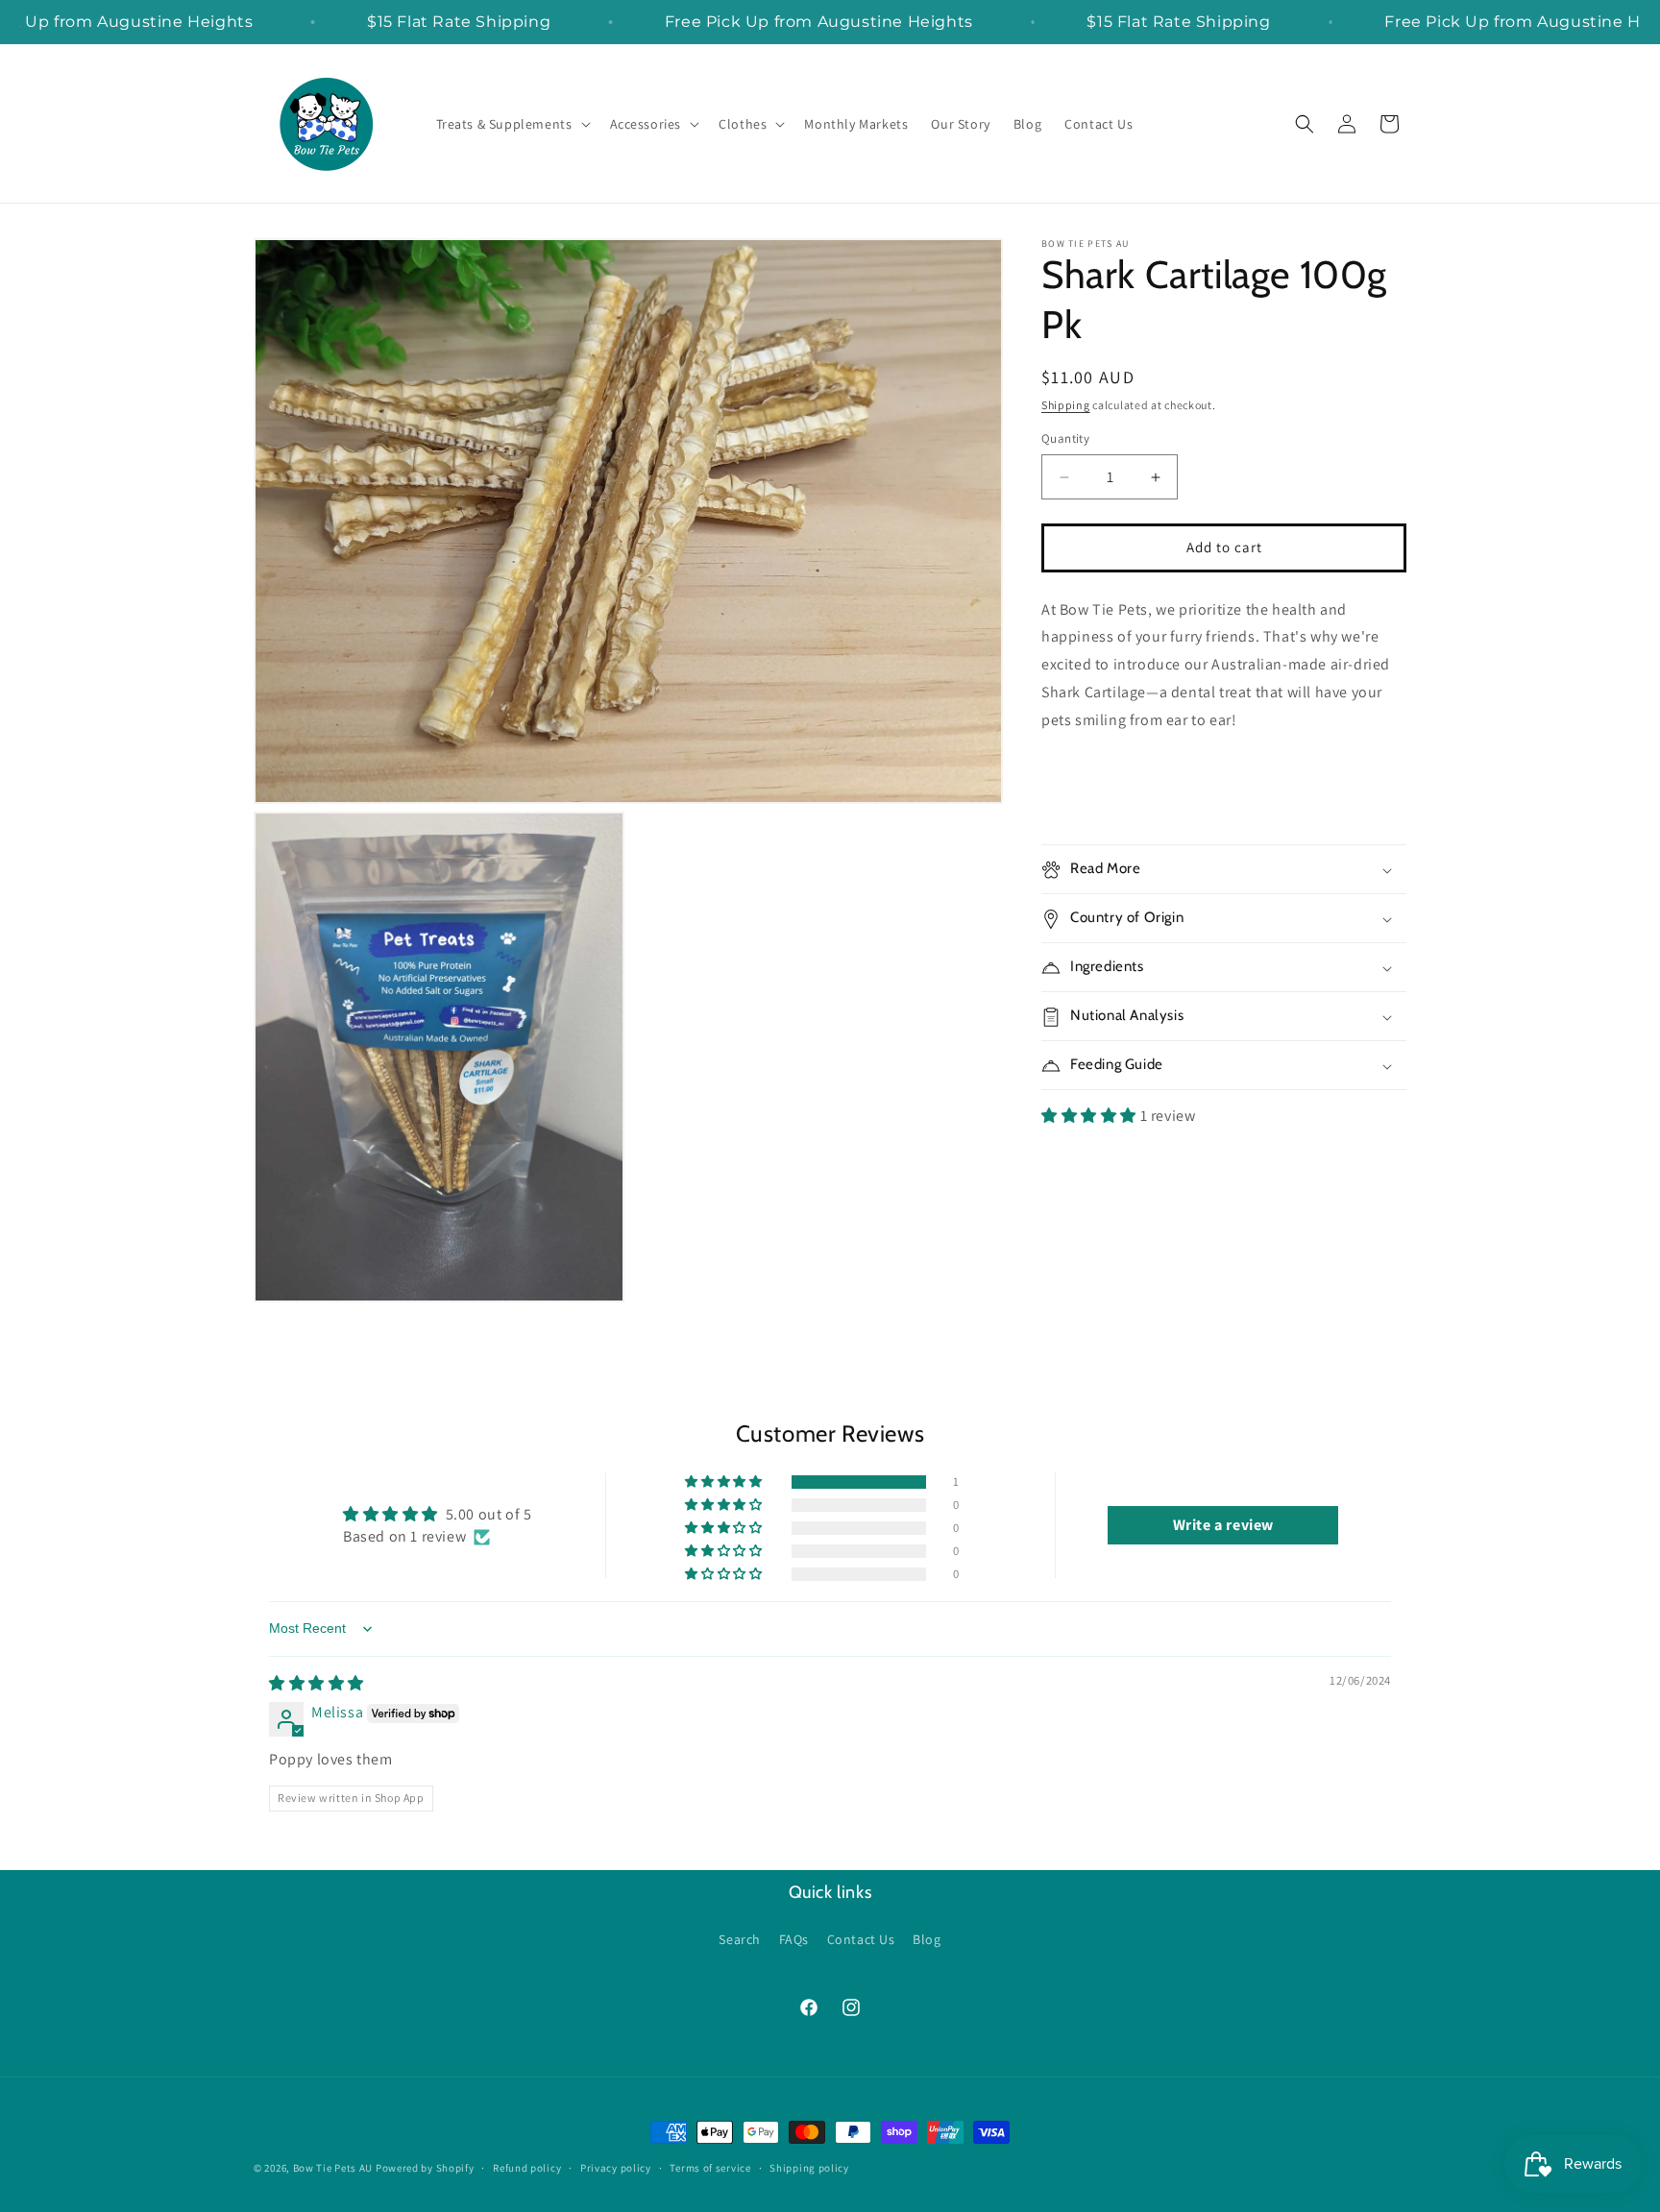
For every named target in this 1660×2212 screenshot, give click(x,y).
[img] (317, 1683)
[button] (512, 124)
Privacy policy (616, 2167)
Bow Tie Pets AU (333, 2168)
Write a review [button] (1223, 1525)
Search (740, 1939)
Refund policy (527, 2167)
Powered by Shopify (425, 2168)
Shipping (1066, 405)
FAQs (794, 1939)
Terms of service (710, 2167)
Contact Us (861, 1939)
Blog (927, 1939)
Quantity (1065, 439)
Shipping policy (809, 2167)
